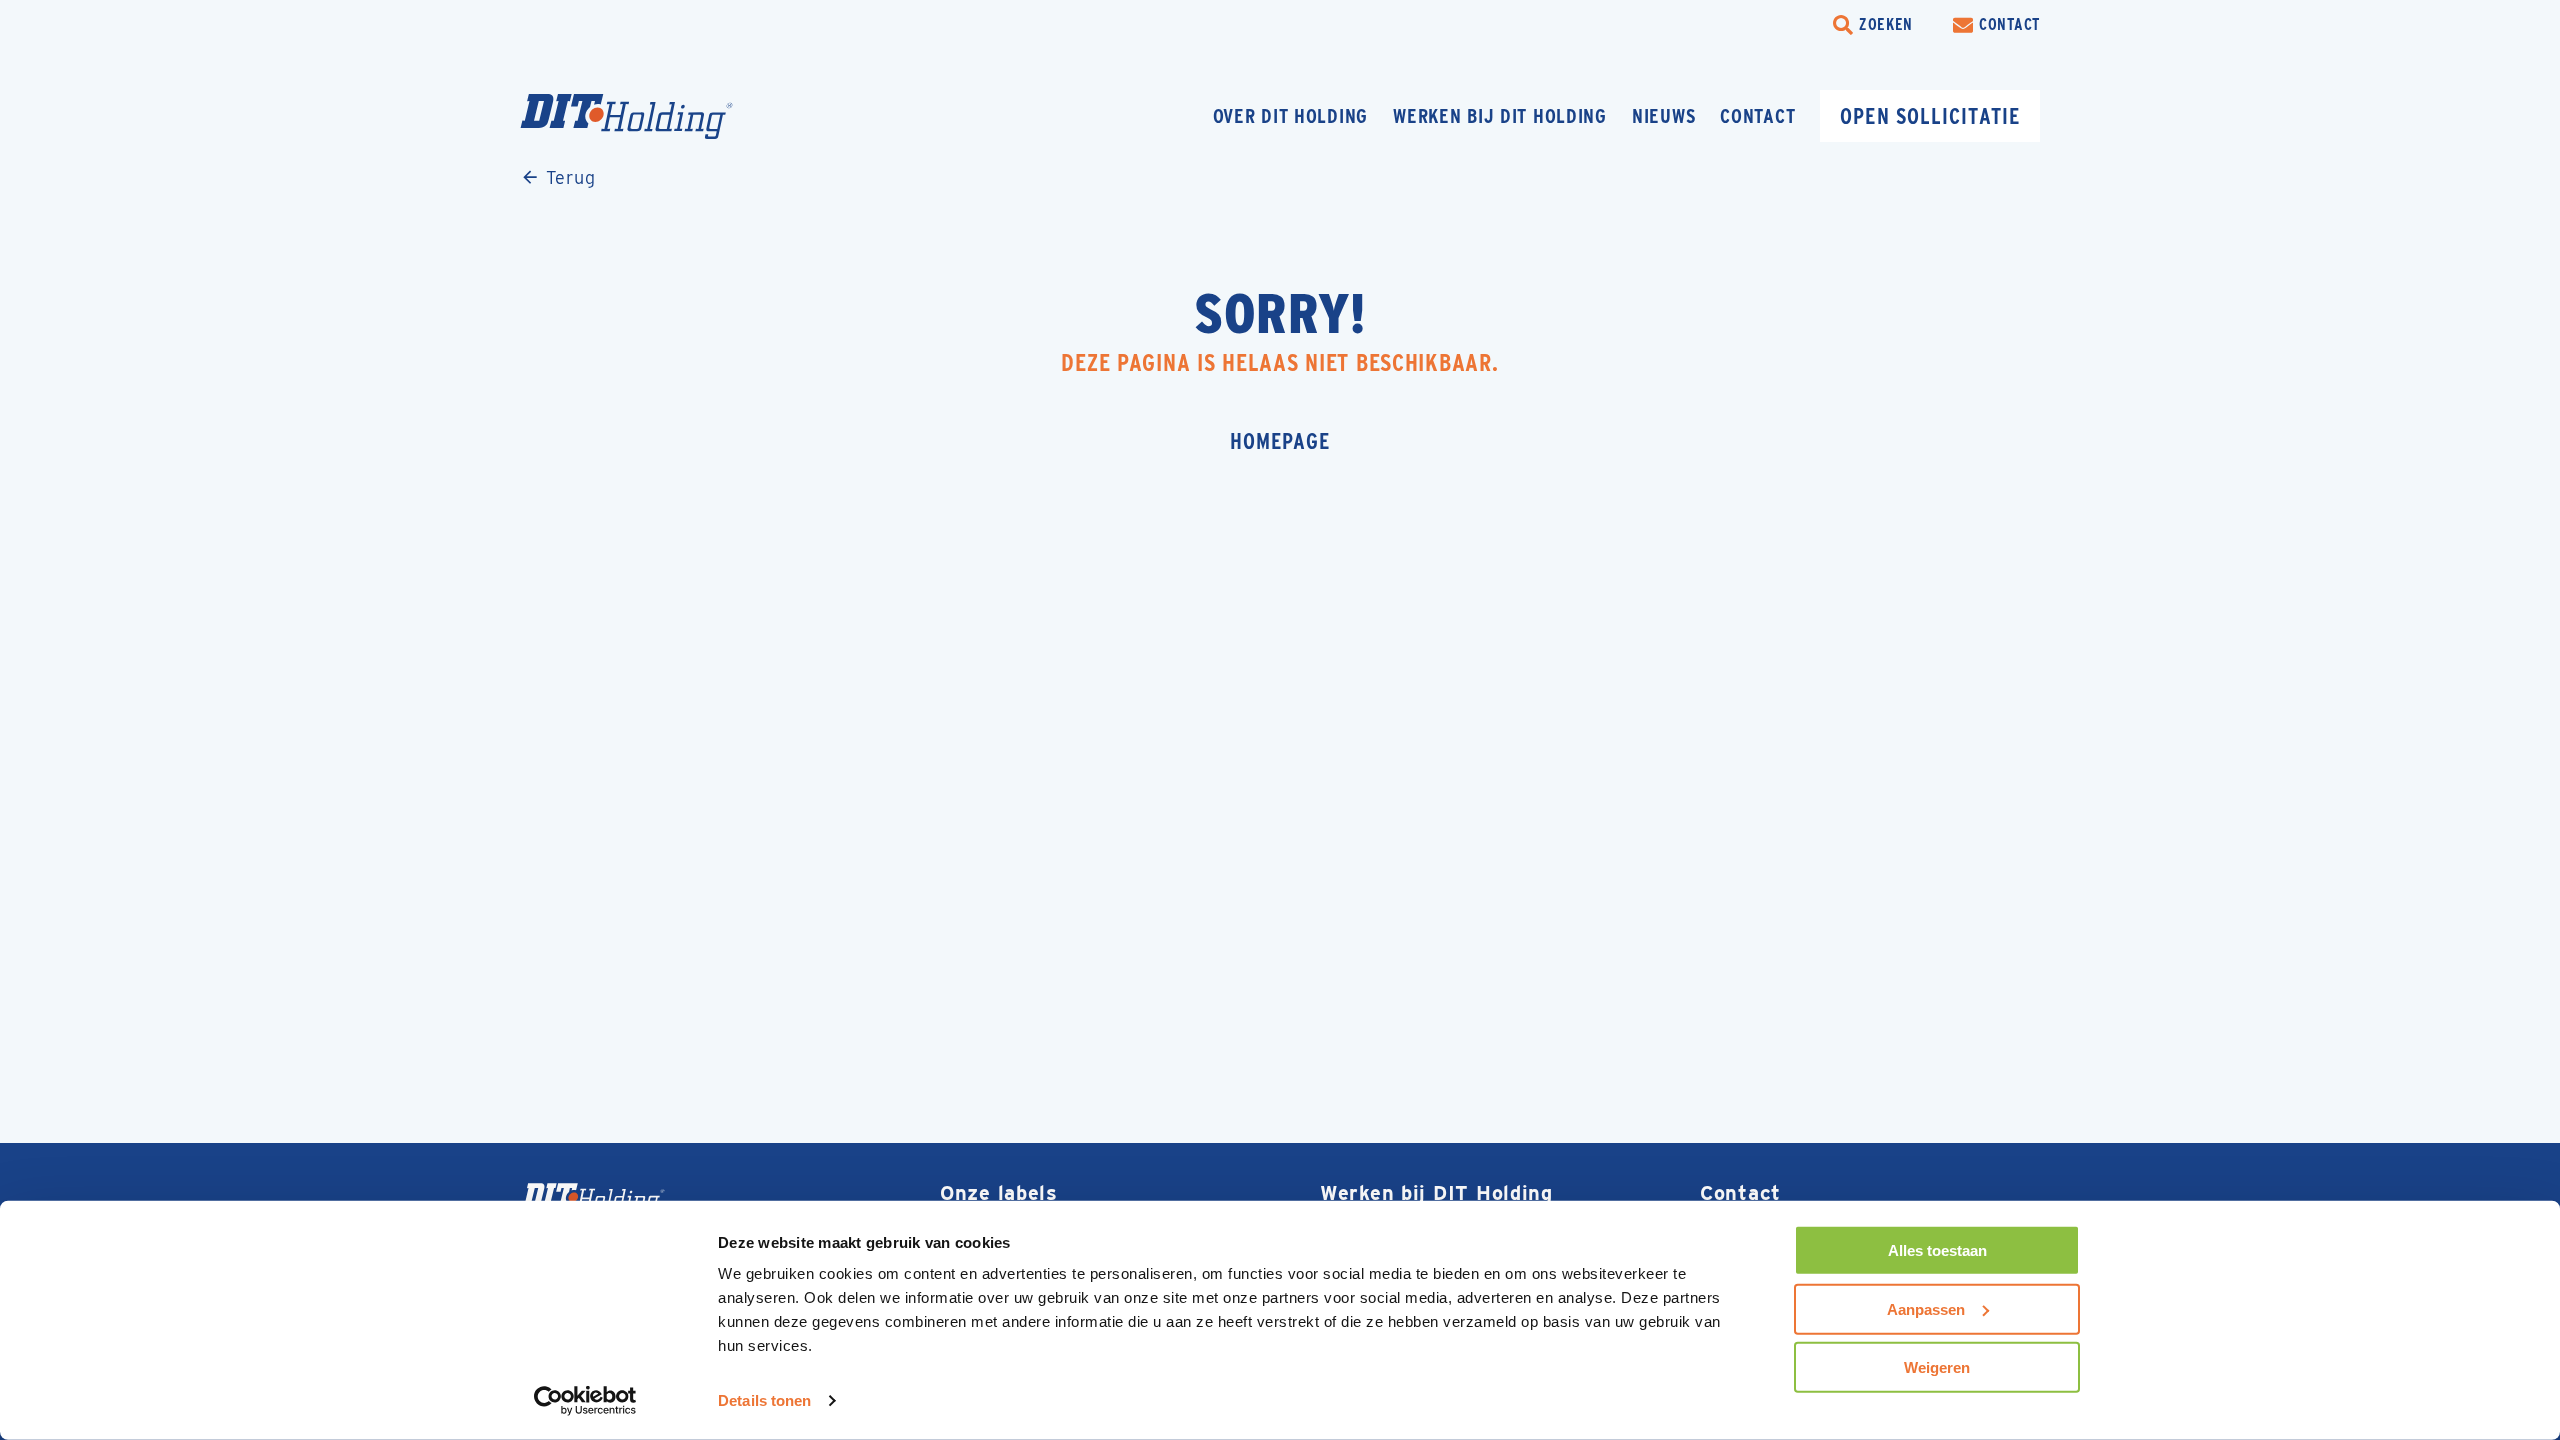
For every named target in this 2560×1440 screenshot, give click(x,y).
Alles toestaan (1937, 1250)
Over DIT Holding (1291, 116)
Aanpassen (1926, 1308)
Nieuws (1663, 116)
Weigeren (1937, 1367)
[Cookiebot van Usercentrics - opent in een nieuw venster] (585, 1401)
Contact (1757, 116)
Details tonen (764, 1400)
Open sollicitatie (1930, 116)
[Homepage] (665, 116)
